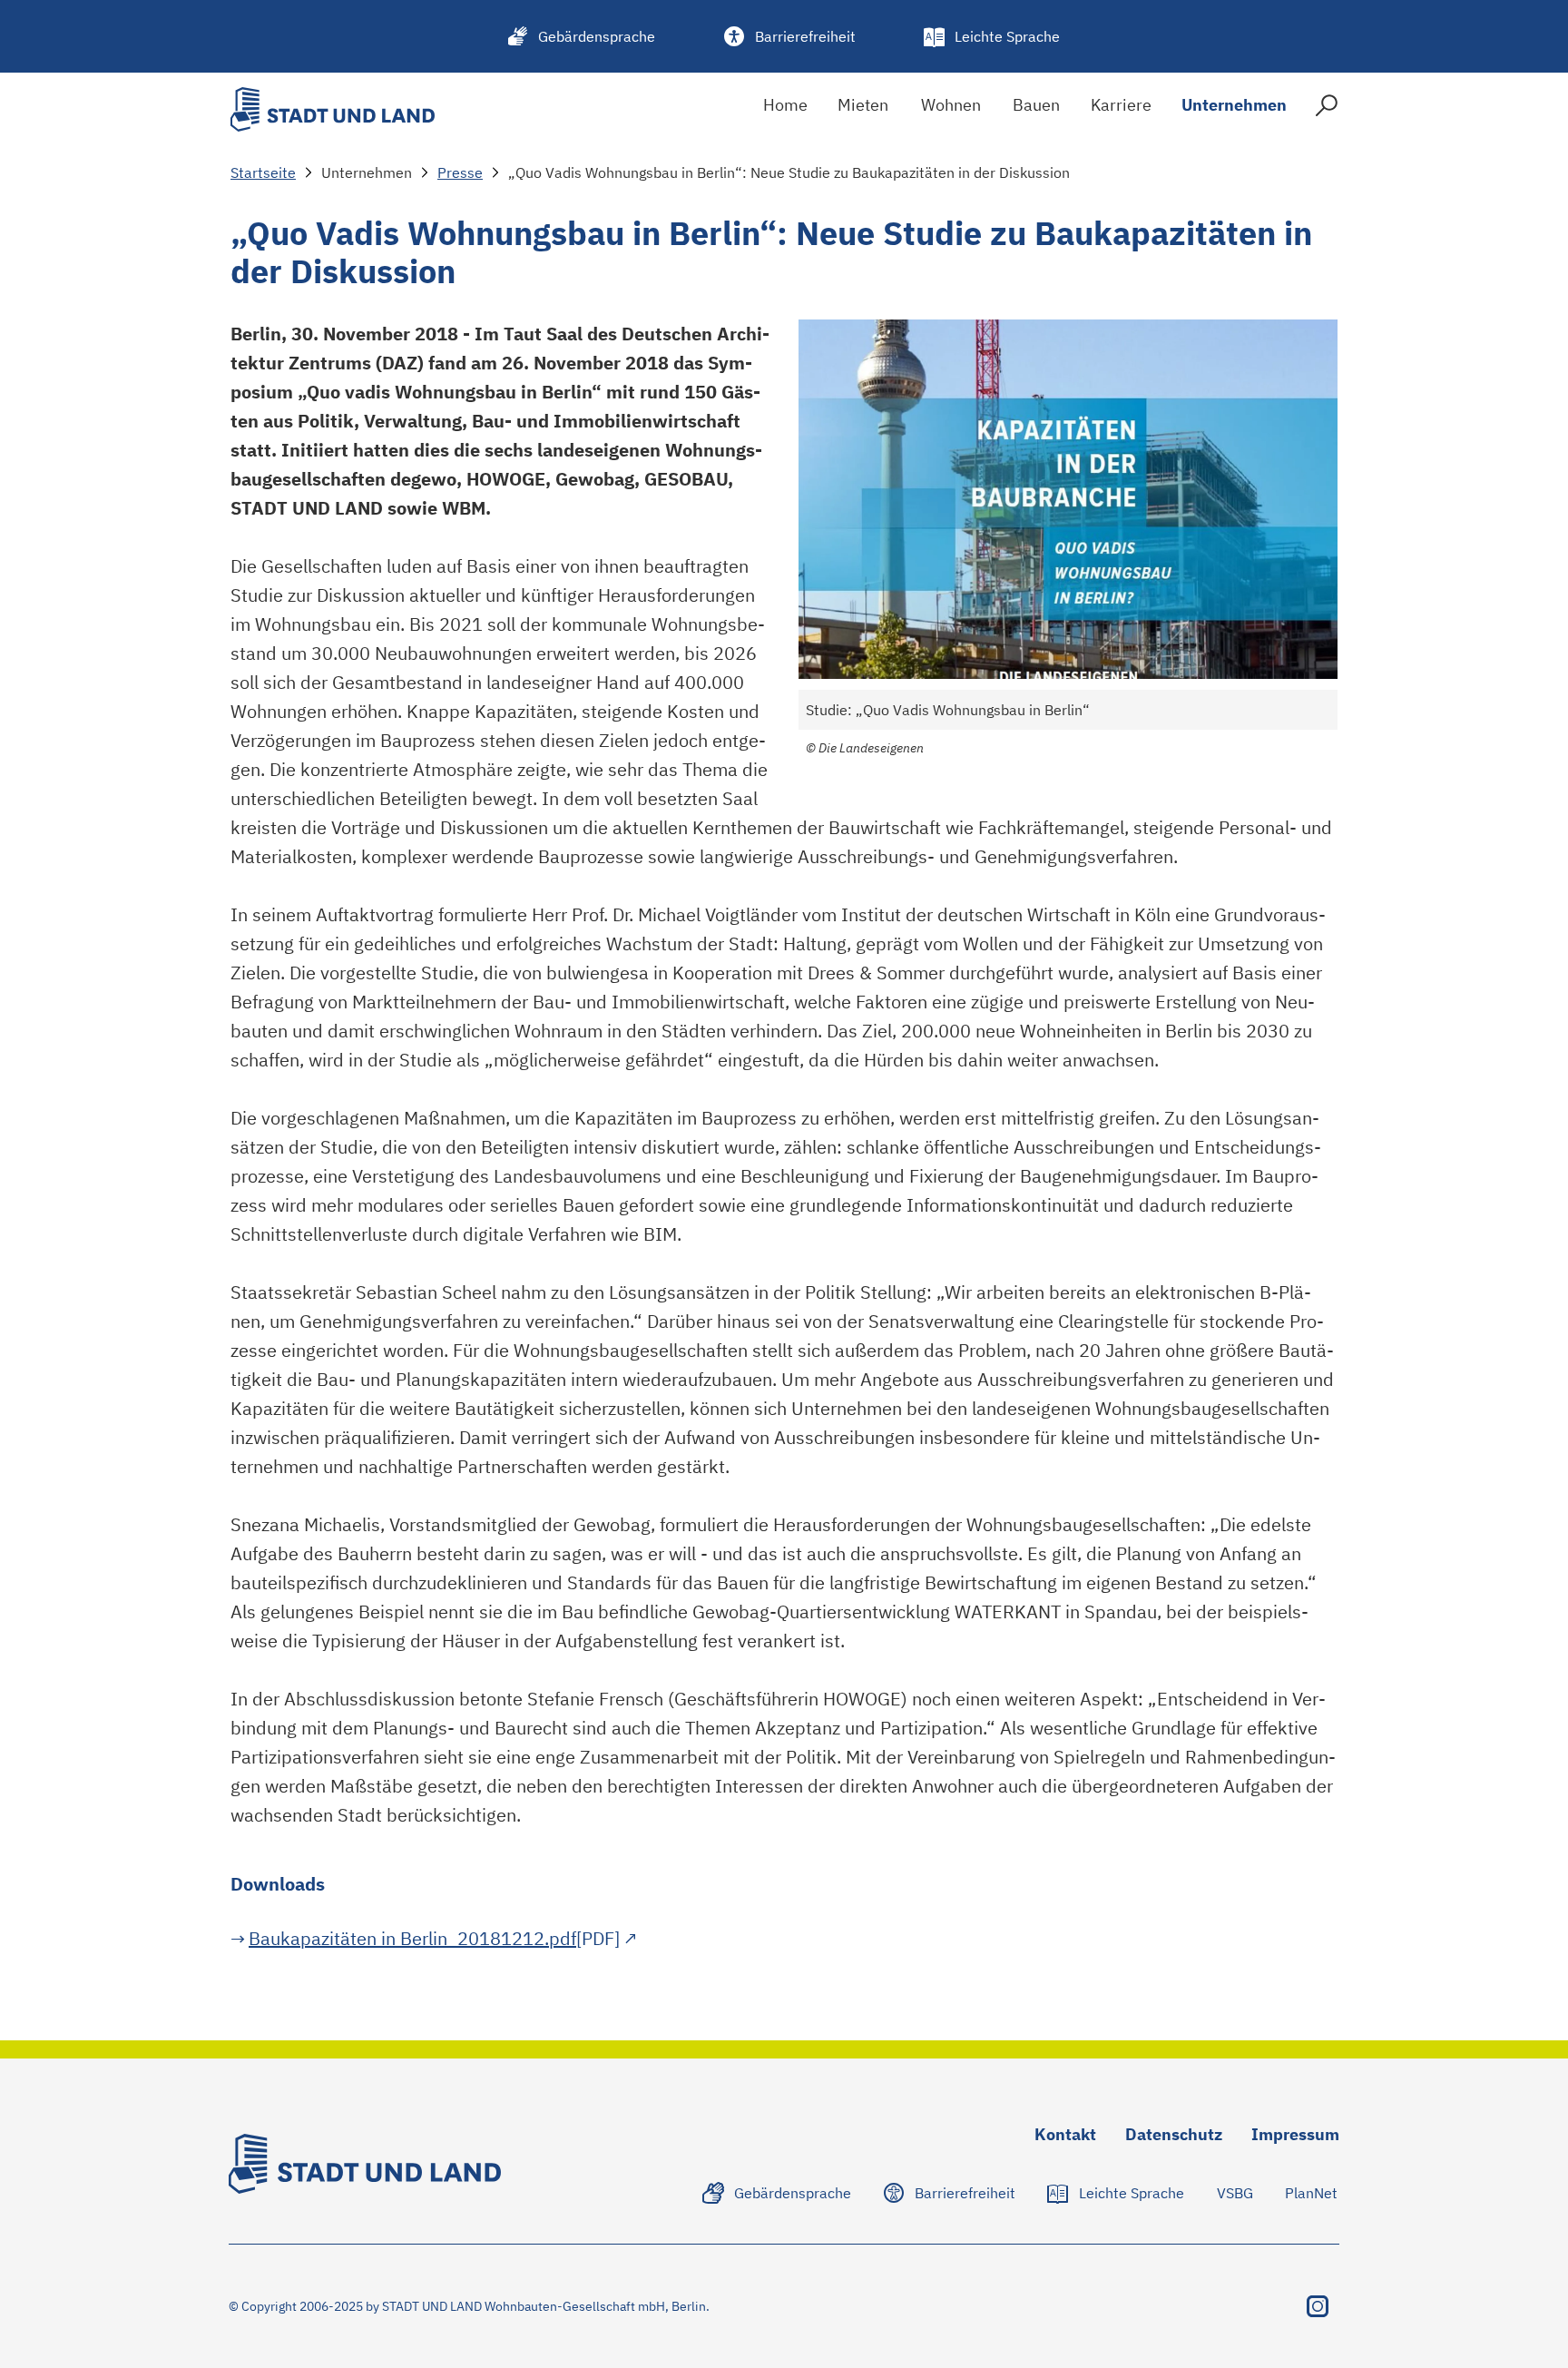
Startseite (263, 172)
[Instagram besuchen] (1318, 2306)
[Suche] (1327, 109)
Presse (460, 172)
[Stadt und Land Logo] (333, 109)
